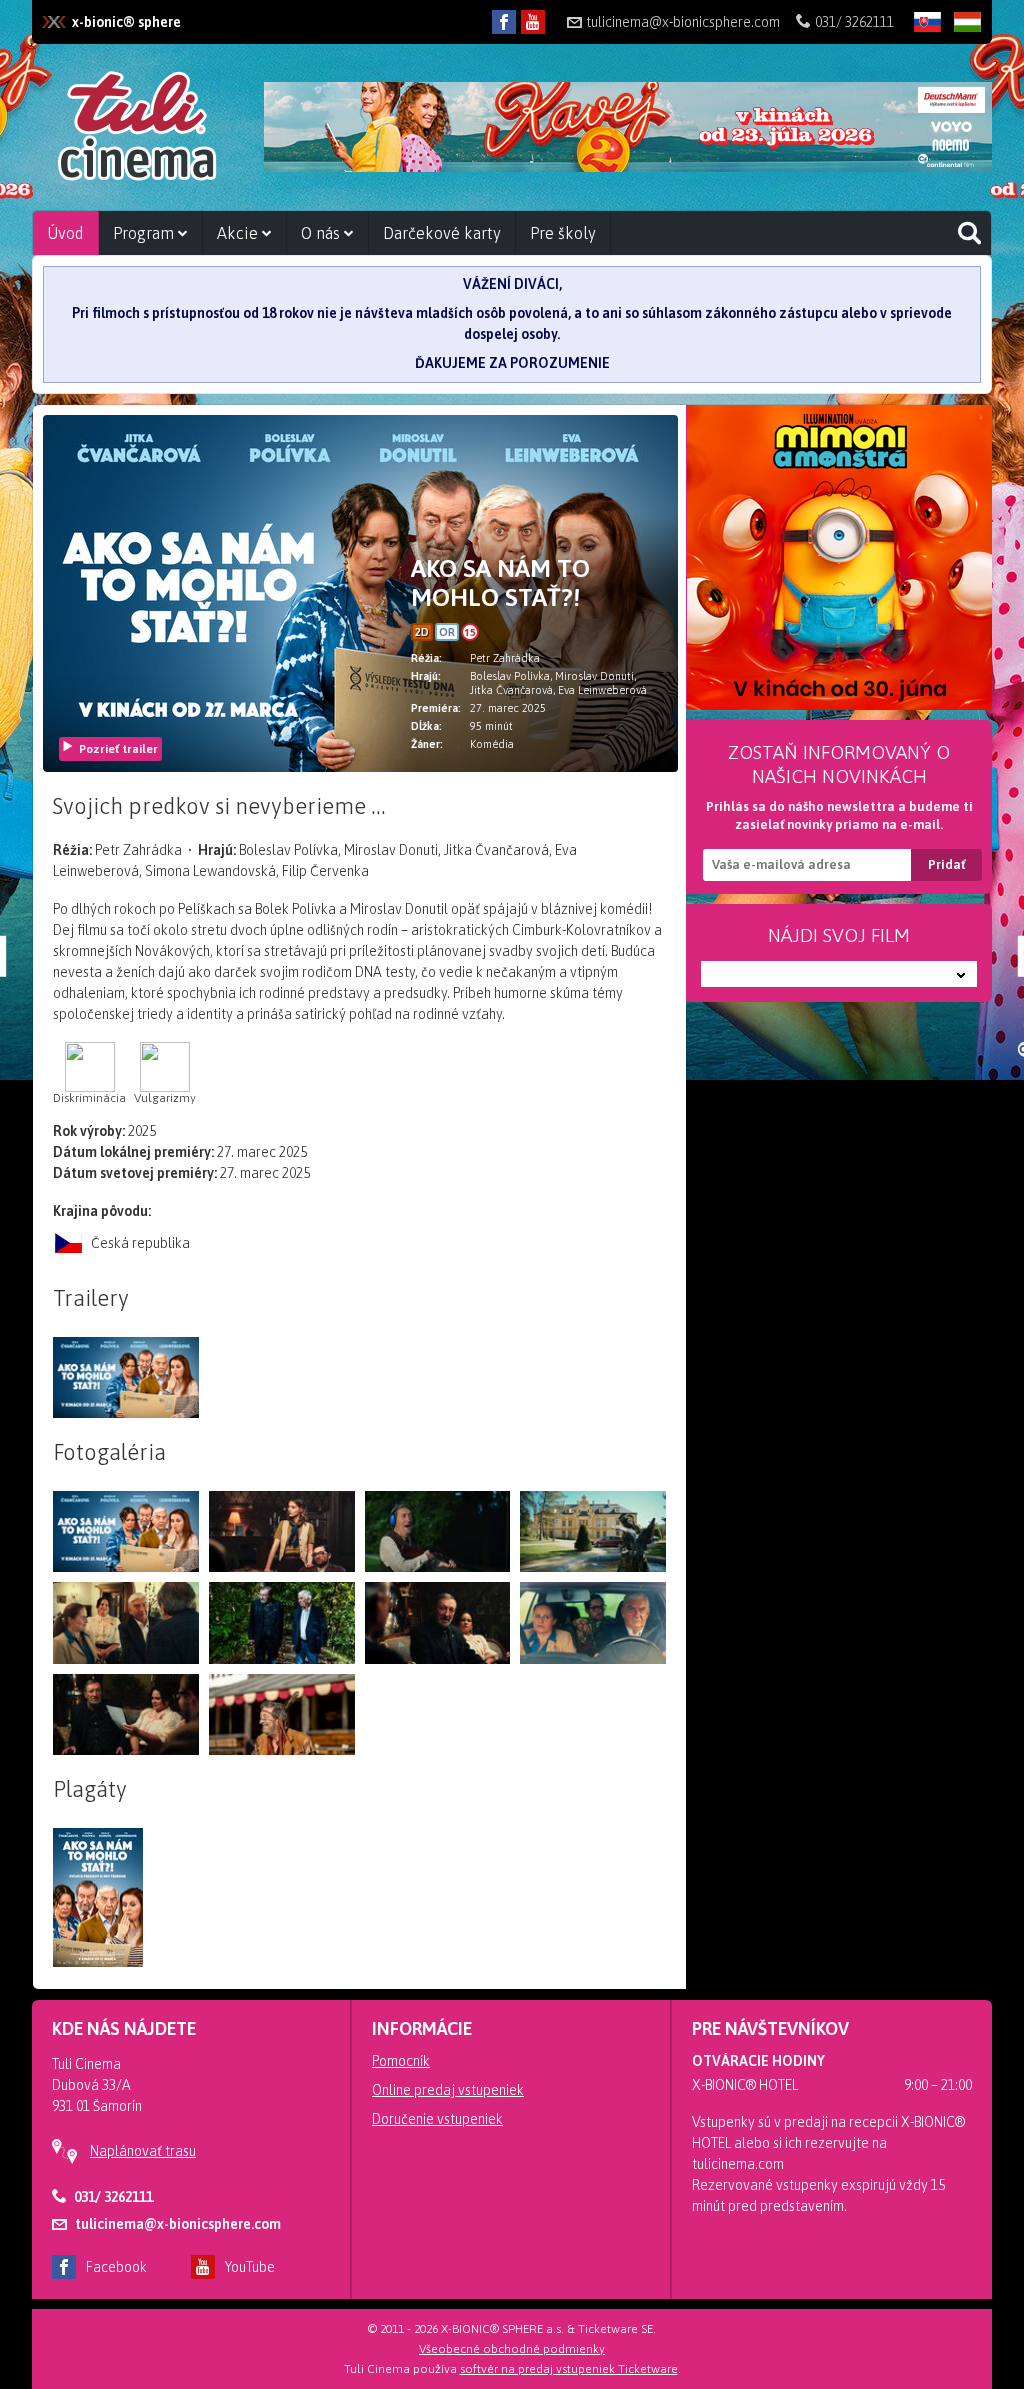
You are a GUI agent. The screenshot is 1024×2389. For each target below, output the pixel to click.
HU (961, 54)
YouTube (250, 2267)
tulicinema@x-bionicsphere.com (683, 22)
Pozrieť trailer (118, 749)
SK (920, 54)
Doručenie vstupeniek (437, 2119)
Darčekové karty (442, 233)
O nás (322, 233)
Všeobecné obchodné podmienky (512, 2349)
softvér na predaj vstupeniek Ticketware (569, 2369)
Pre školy (563, 233)
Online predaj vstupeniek (448, 2090)
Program (145, 233)
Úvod (65, 233)
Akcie (239, 233)
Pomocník (401, 2061)
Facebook (116, 2267)
